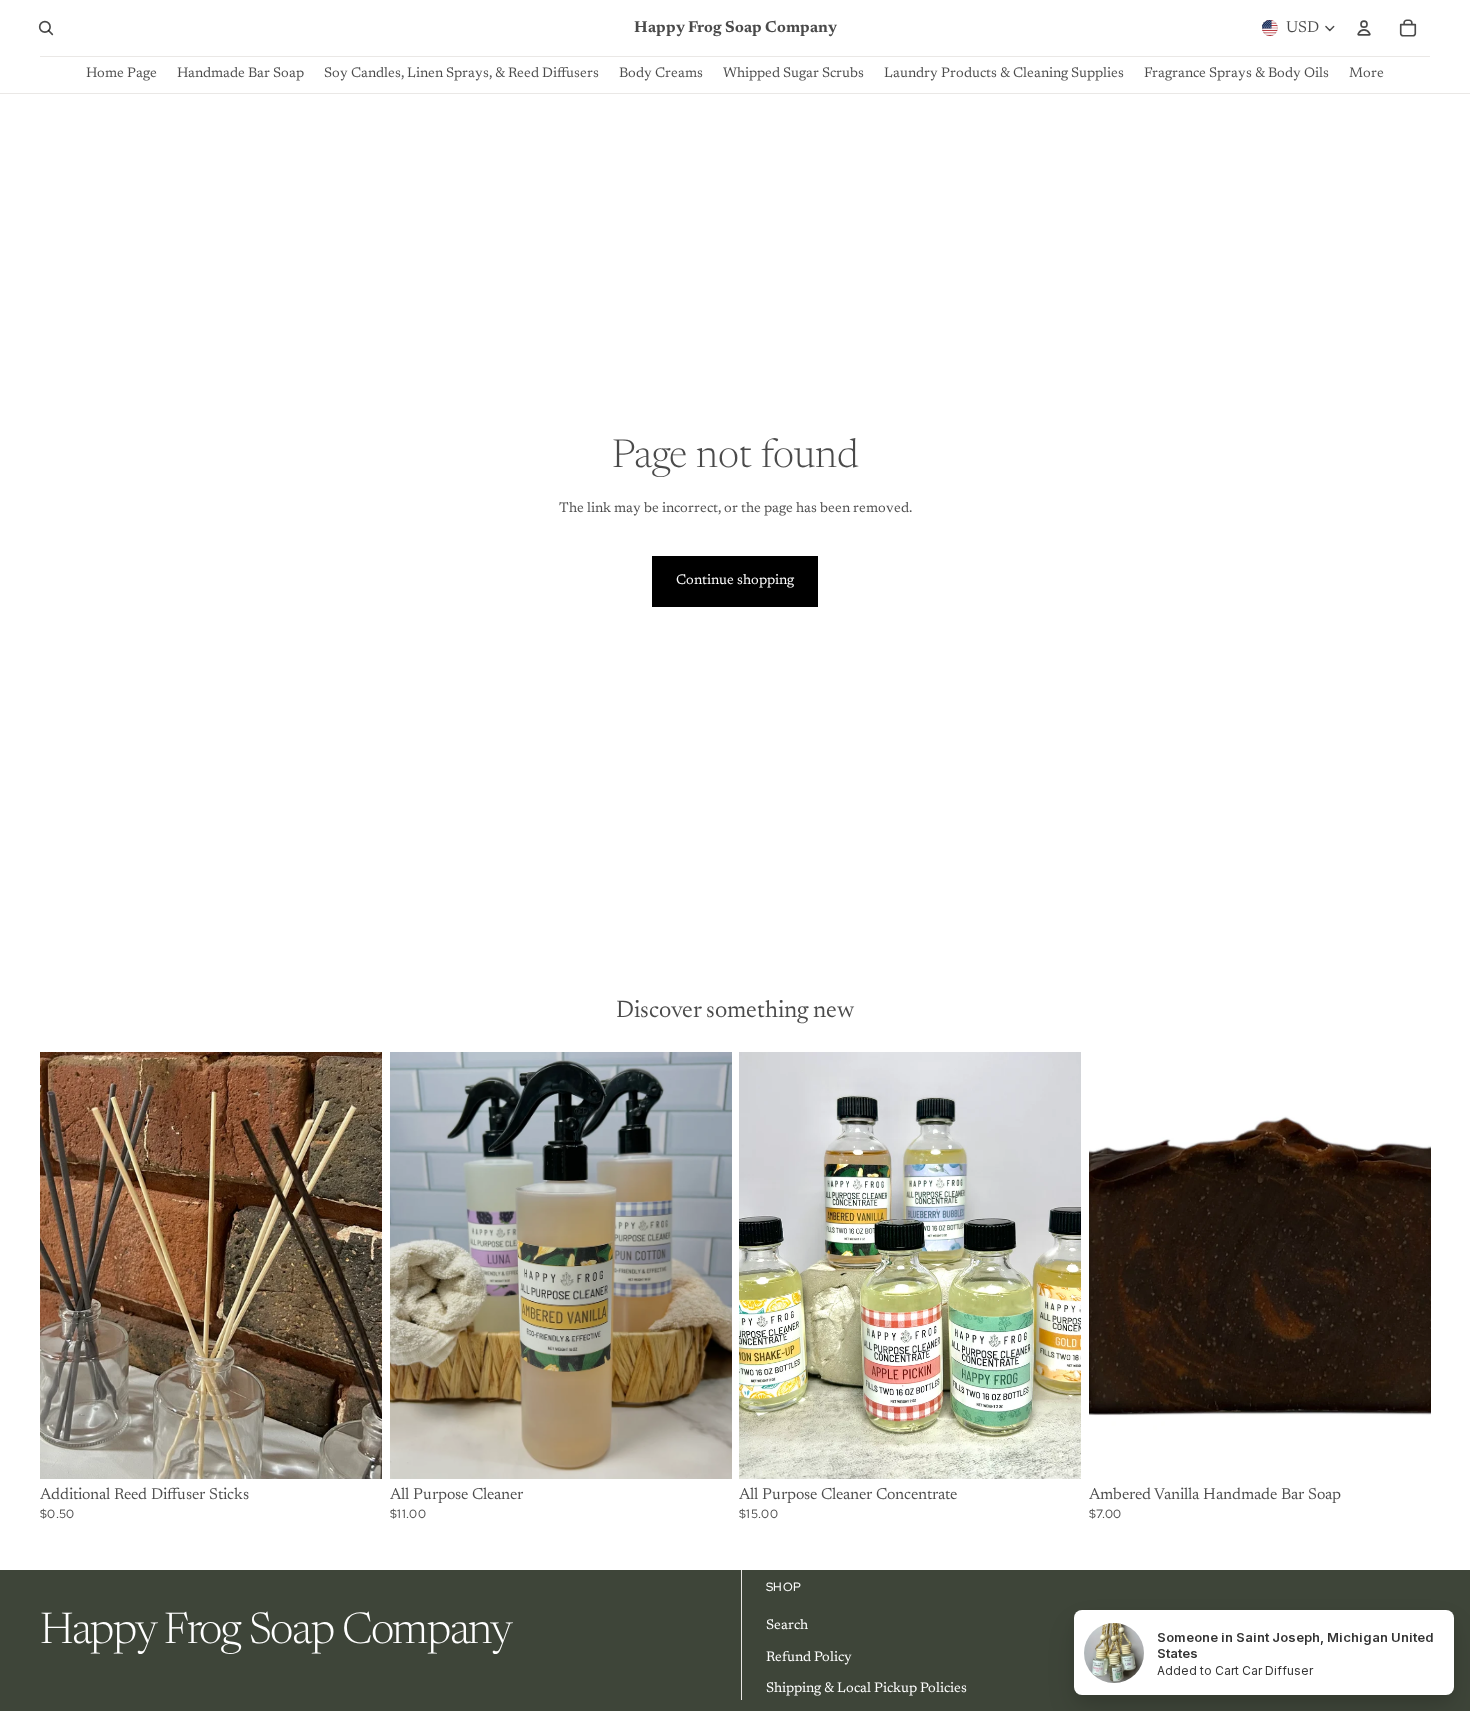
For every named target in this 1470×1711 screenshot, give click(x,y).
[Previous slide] (70, 1265)
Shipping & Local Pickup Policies (866, 1689)
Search (787, 1626)
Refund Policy (809, 1658)
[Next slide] (352, 1265)
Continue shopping (735, 581)
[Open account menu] (1364, 28)
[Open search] (46, 28)
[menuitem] (1366, 75)
